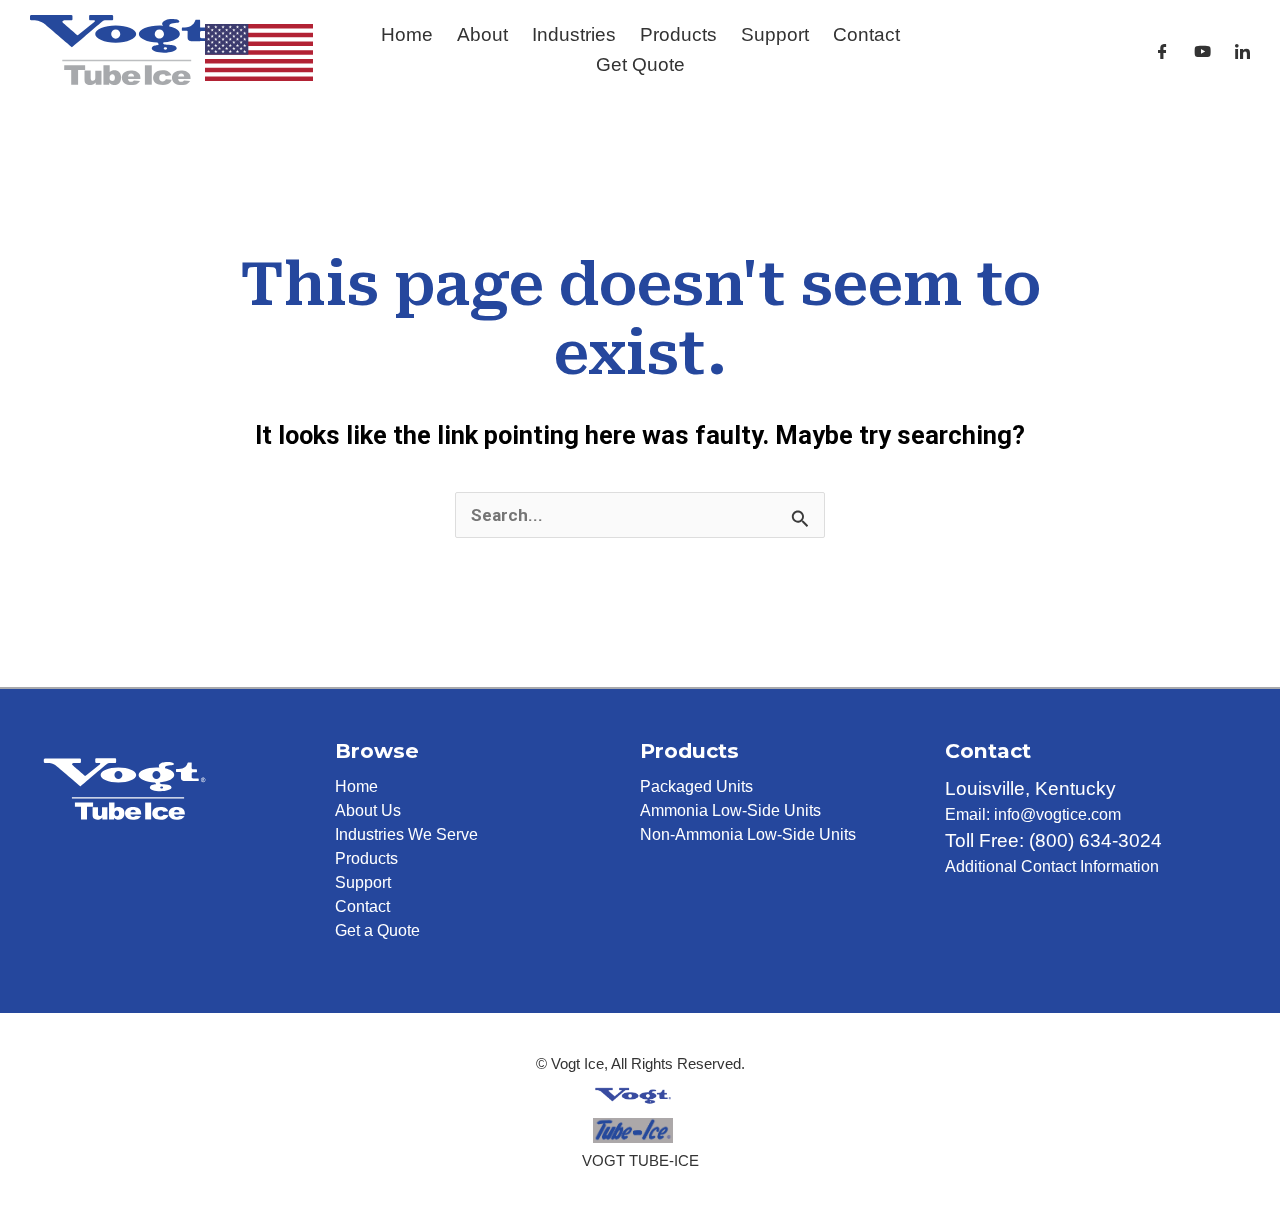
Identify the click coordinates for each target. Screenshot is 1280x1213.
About (482, 34)
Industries (574, 34)
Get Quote (640, 64)
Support (775, 34)
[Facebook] (1162, 51)
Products (678, 34)
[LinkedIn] (1242, 51)
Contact (866, 34)
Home (407, 34)
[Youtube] (1202, 51)
